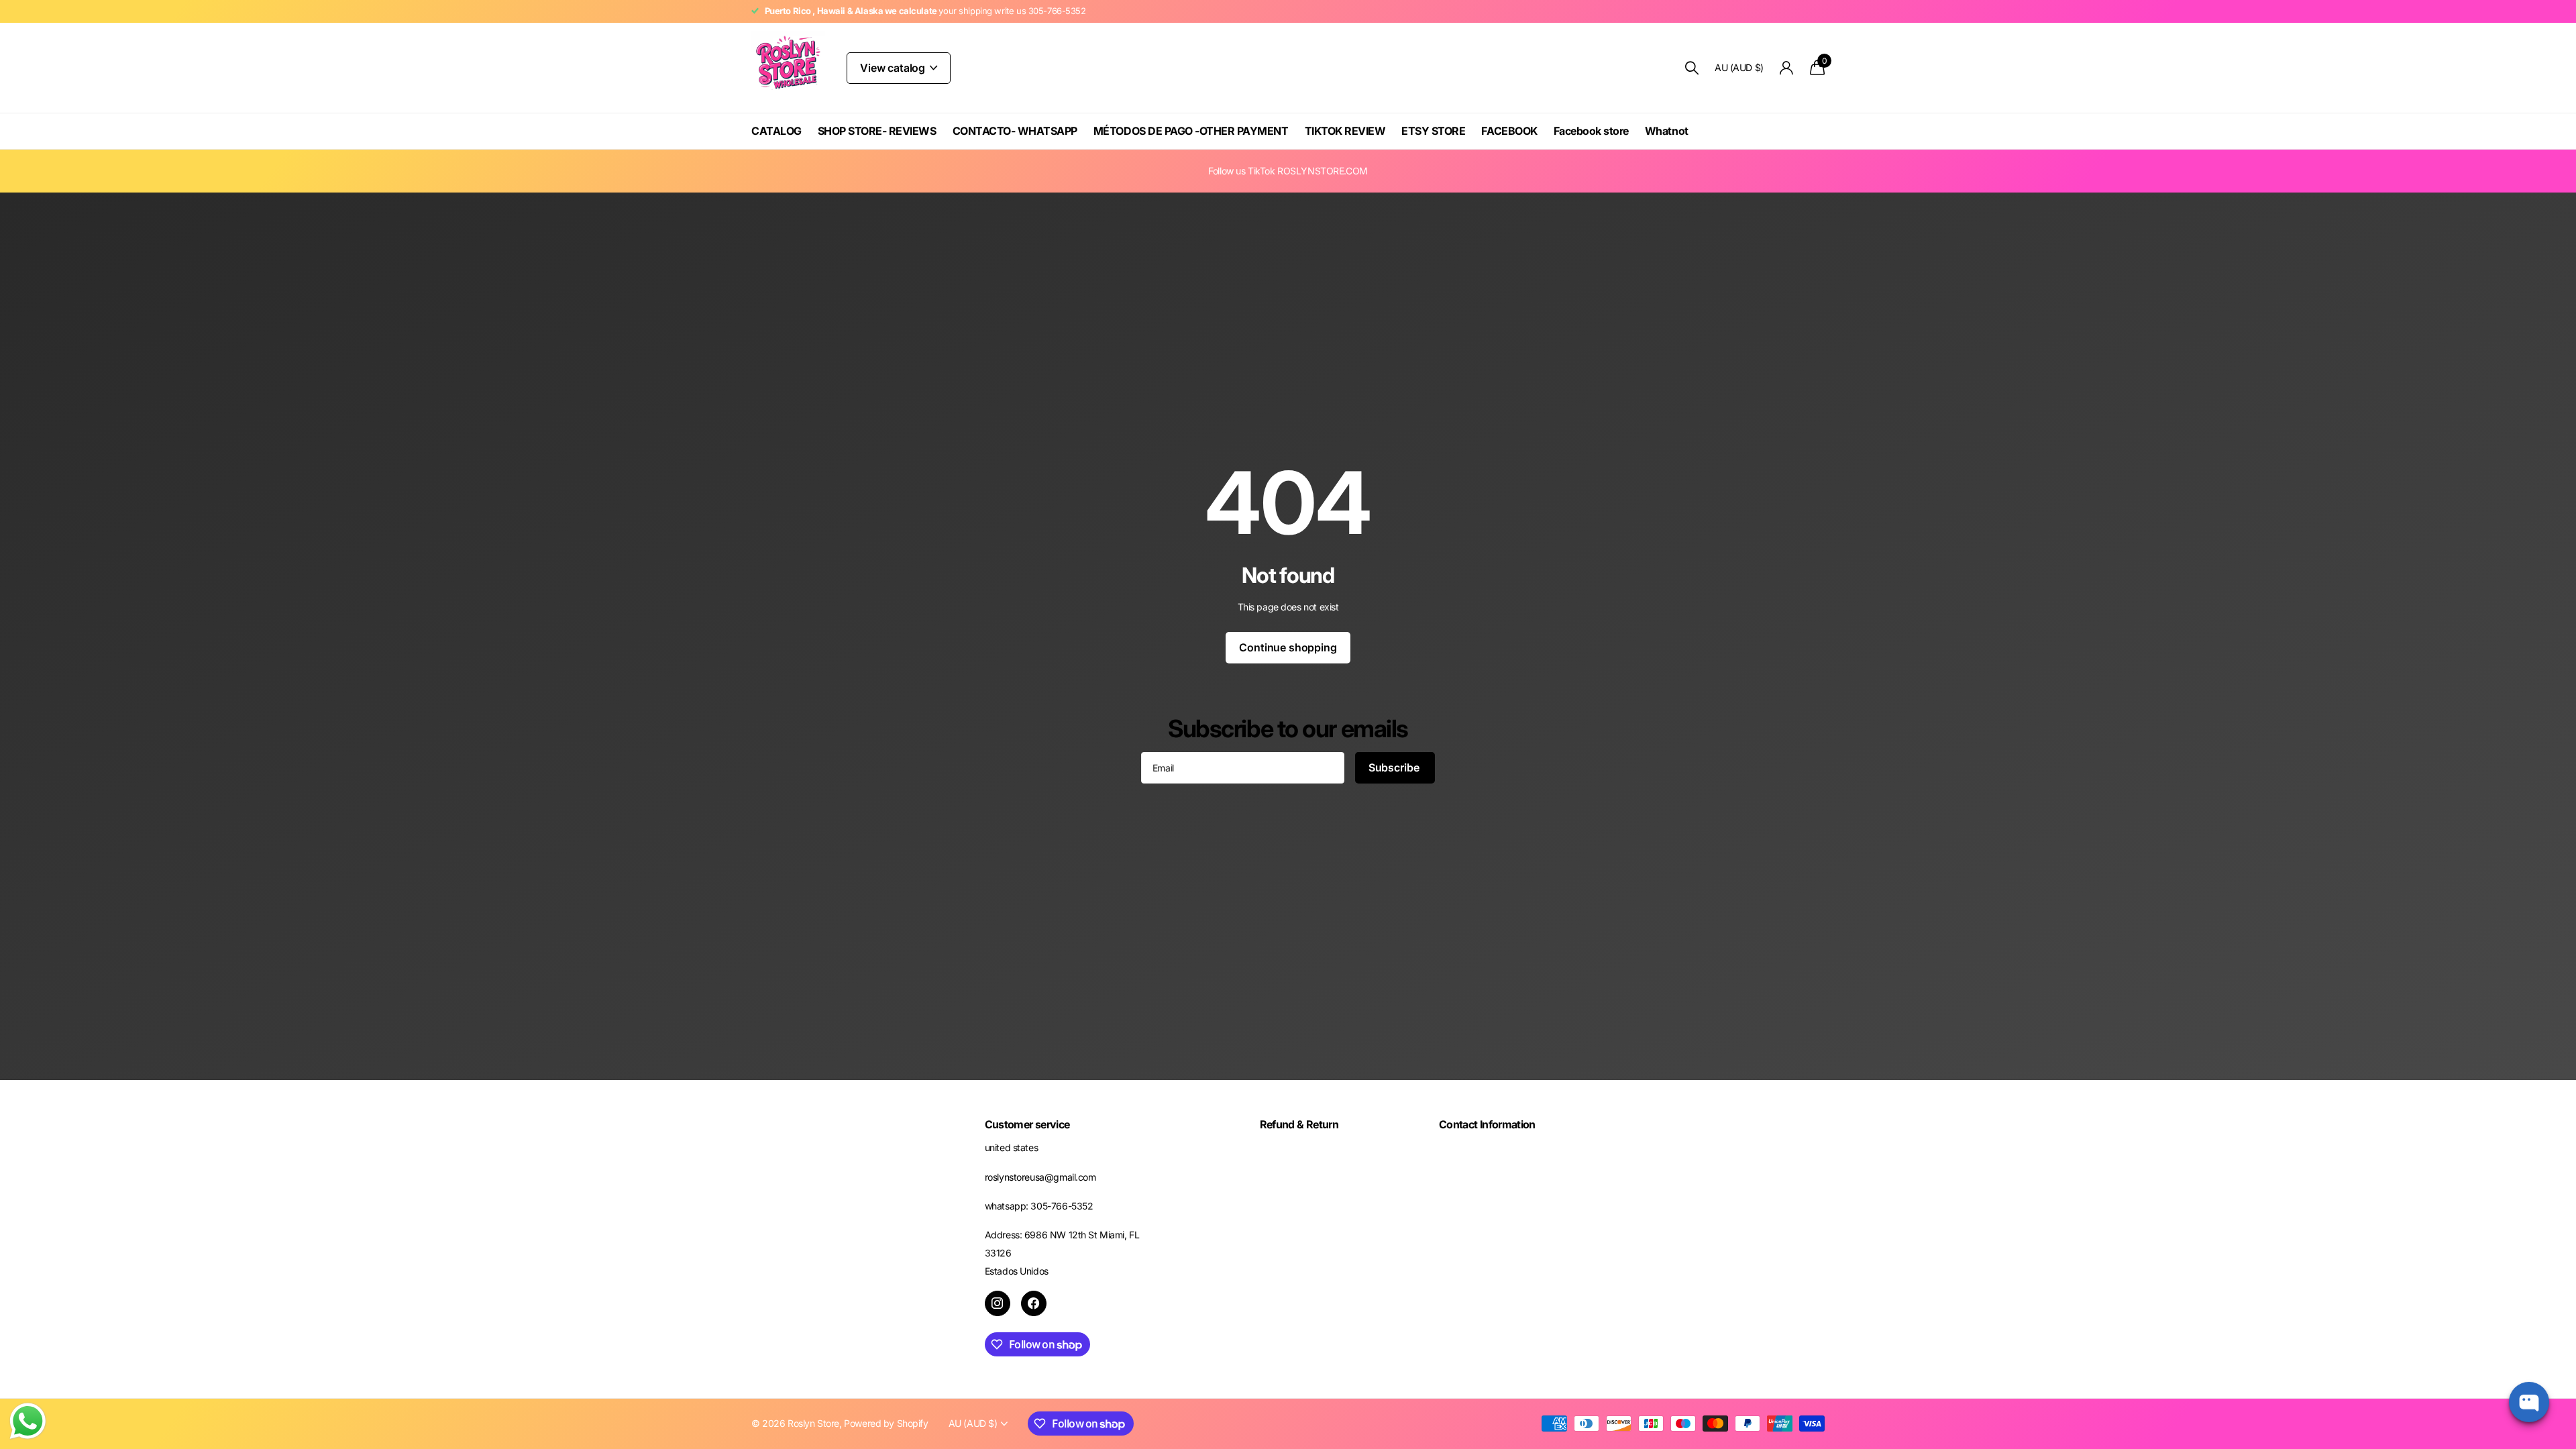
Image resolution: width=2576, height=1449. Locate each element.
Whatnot (1667, 131)
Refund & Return (1299, 1124)
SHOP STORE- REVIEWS (877, 131)
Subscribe (1395, 767)
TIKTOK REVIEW (1345, 131)
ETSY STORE (1433, 131)
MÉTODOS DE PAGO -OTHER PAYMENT (1191, 131)
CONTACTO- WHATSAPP (1015, 131)
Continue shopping (1288, 647)
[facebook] (1034, 1303)
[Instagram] (998, 1303)
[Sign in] (1787, 68)
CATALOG (776, 131)
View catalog (894, 68)
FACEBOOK (1509, 131)
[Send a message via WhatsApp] (28, 1421)
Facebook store (1591, 131)
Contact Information (1487, 1124)
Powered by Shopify (886, 1423)
